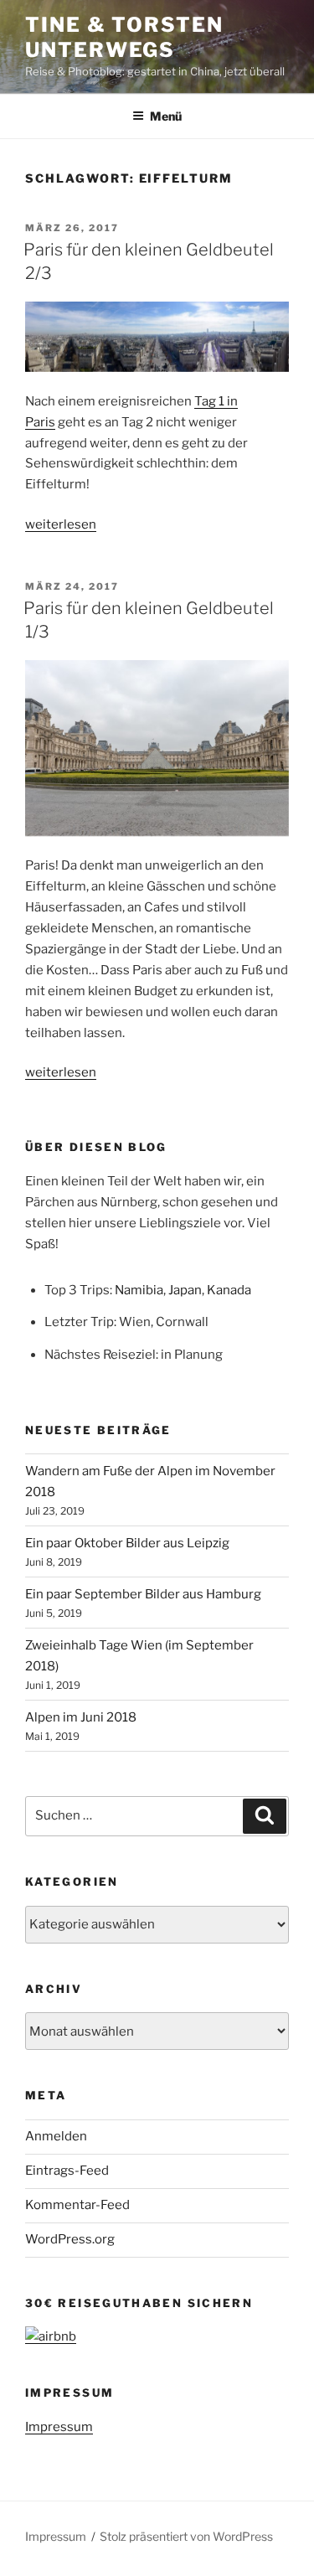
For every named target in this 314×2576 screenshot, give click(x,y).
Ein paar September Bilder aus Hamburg (143, 1594)
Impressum (59, 2427)
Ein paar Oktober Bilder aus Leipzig (127, 1543)
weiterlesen (61, 524)
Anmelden (56, 2136)
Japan (185, 1290)
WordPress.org (70, 2239)
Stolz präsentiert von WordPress (186, 2536)
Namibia (139, 1290)
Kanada (229, 1290)
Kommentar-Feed (77, 2205)
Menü (166, 116)
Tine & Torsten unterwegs (124, 37)
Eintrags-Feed (67, 2171)
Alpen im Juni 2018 (81, 1717)
